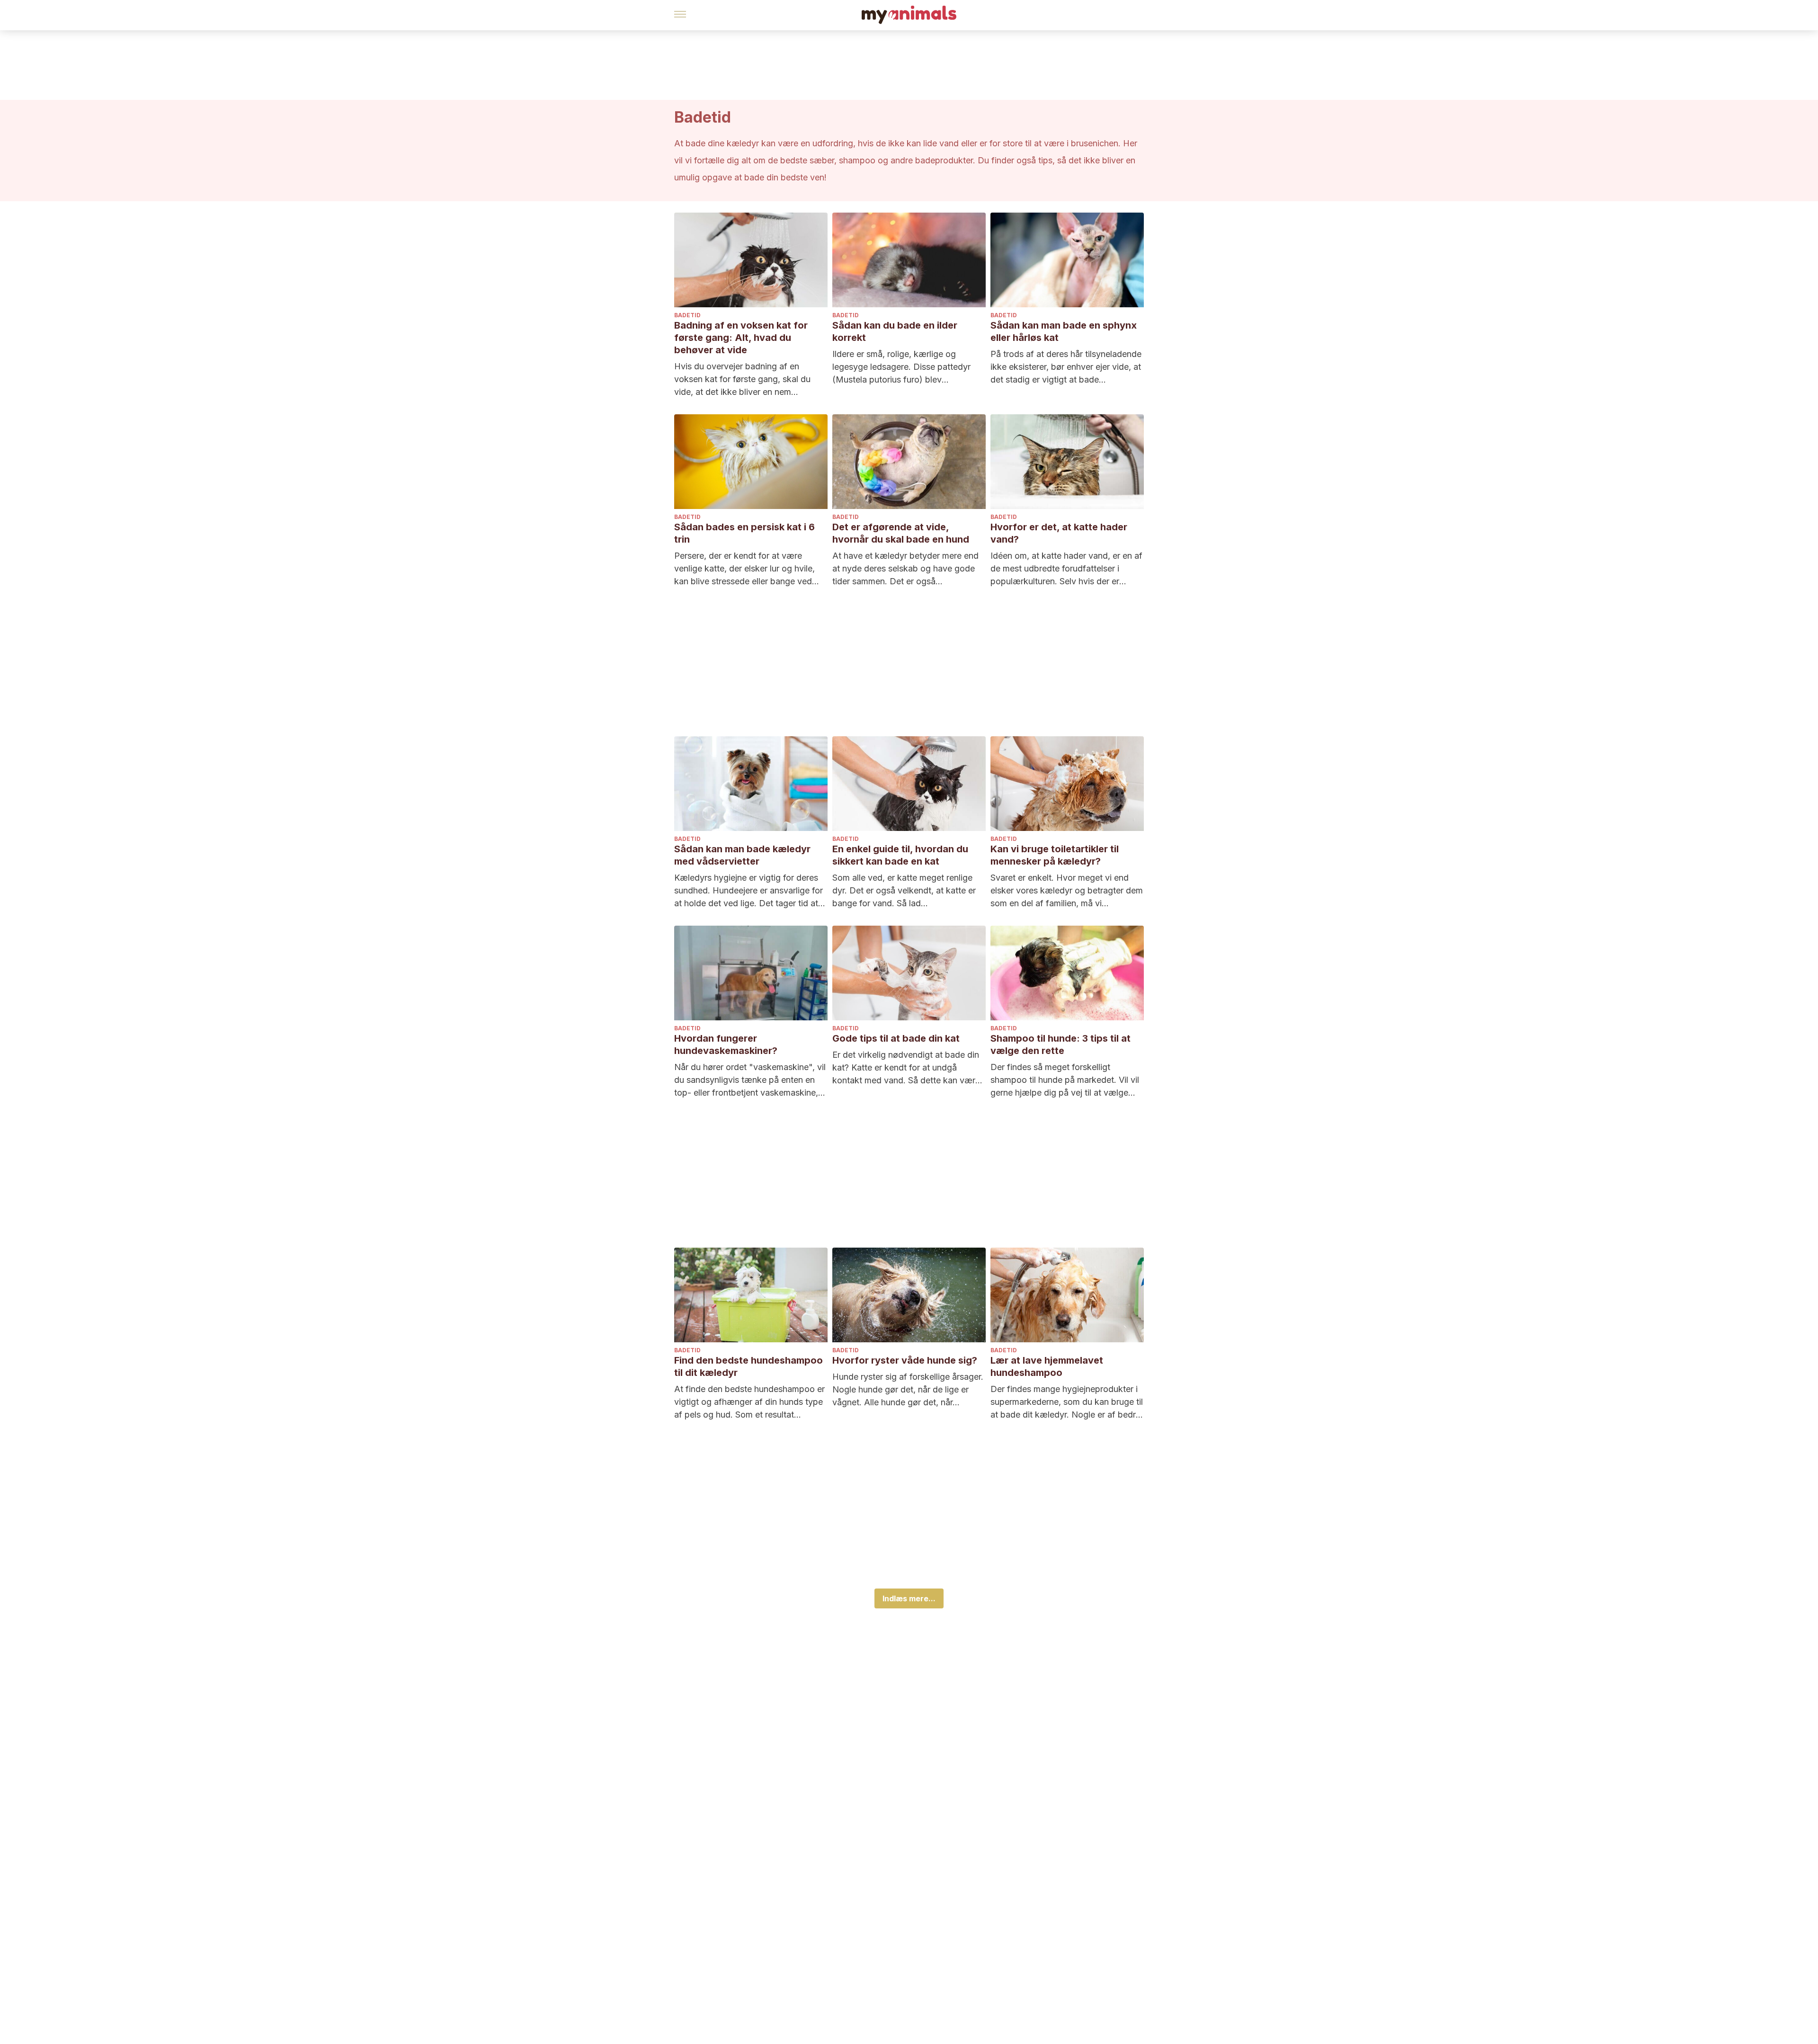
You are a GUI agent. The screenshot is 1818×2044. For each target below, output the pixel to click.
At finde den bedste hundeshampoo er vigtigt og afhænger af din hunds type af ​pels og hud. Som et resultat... (749, 1402)
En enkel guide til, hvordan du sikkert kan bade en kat (900, 855)
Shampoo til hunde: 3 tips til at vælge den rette (1060, 1044)
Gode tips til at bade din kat (896, 1038)
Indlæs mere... (909, 1598)
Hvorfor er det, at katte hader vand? (1059, 533)
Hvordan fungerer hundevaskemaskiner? (726, 1044)
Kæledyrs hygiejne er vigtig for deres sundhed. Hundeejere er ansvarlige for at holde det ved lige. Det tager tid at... (750, 890)
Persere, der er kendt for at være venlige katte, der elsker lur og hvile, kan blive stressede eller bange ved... (747, 568)
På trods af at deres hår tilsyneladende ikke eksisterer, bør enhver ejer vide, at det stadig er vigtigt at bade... (1066, 367)
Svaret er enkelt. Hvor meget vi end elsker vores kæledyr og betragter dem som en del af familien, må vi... (1067, 890)
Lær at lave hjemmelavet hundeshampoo (1047, 1366)
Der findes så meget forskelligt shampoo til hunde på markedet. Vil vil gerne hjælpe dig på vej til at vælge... (1065, 1080)
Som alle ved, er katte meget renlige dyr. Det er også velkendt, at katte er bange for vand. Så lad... (904, 890)
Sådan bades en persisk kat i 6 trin (744, 533)
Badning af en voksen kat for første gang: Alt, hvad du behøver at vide (741, 338)
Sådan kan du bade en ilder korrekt (895, 331)
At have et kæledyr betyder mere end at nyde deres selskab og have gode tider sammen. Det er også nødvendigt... (905, 569)
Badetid (687, 315)
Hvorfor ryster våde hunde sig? (905, 1360)
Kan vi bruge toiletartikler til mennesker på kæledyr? (1055, 855)
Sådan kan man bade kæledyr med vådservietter (742, 855)
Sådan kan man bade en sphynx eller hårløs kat (1064, 331)
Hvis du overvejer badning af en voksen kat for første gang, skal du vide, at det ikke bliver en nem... (742, 379)
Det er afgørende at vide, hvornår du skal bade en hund (901, 533)
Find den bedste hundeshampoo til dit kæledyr (749, 1366)
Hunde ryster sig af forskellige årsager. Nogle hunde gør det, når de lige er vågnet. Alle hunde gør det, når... (908, 1389)
